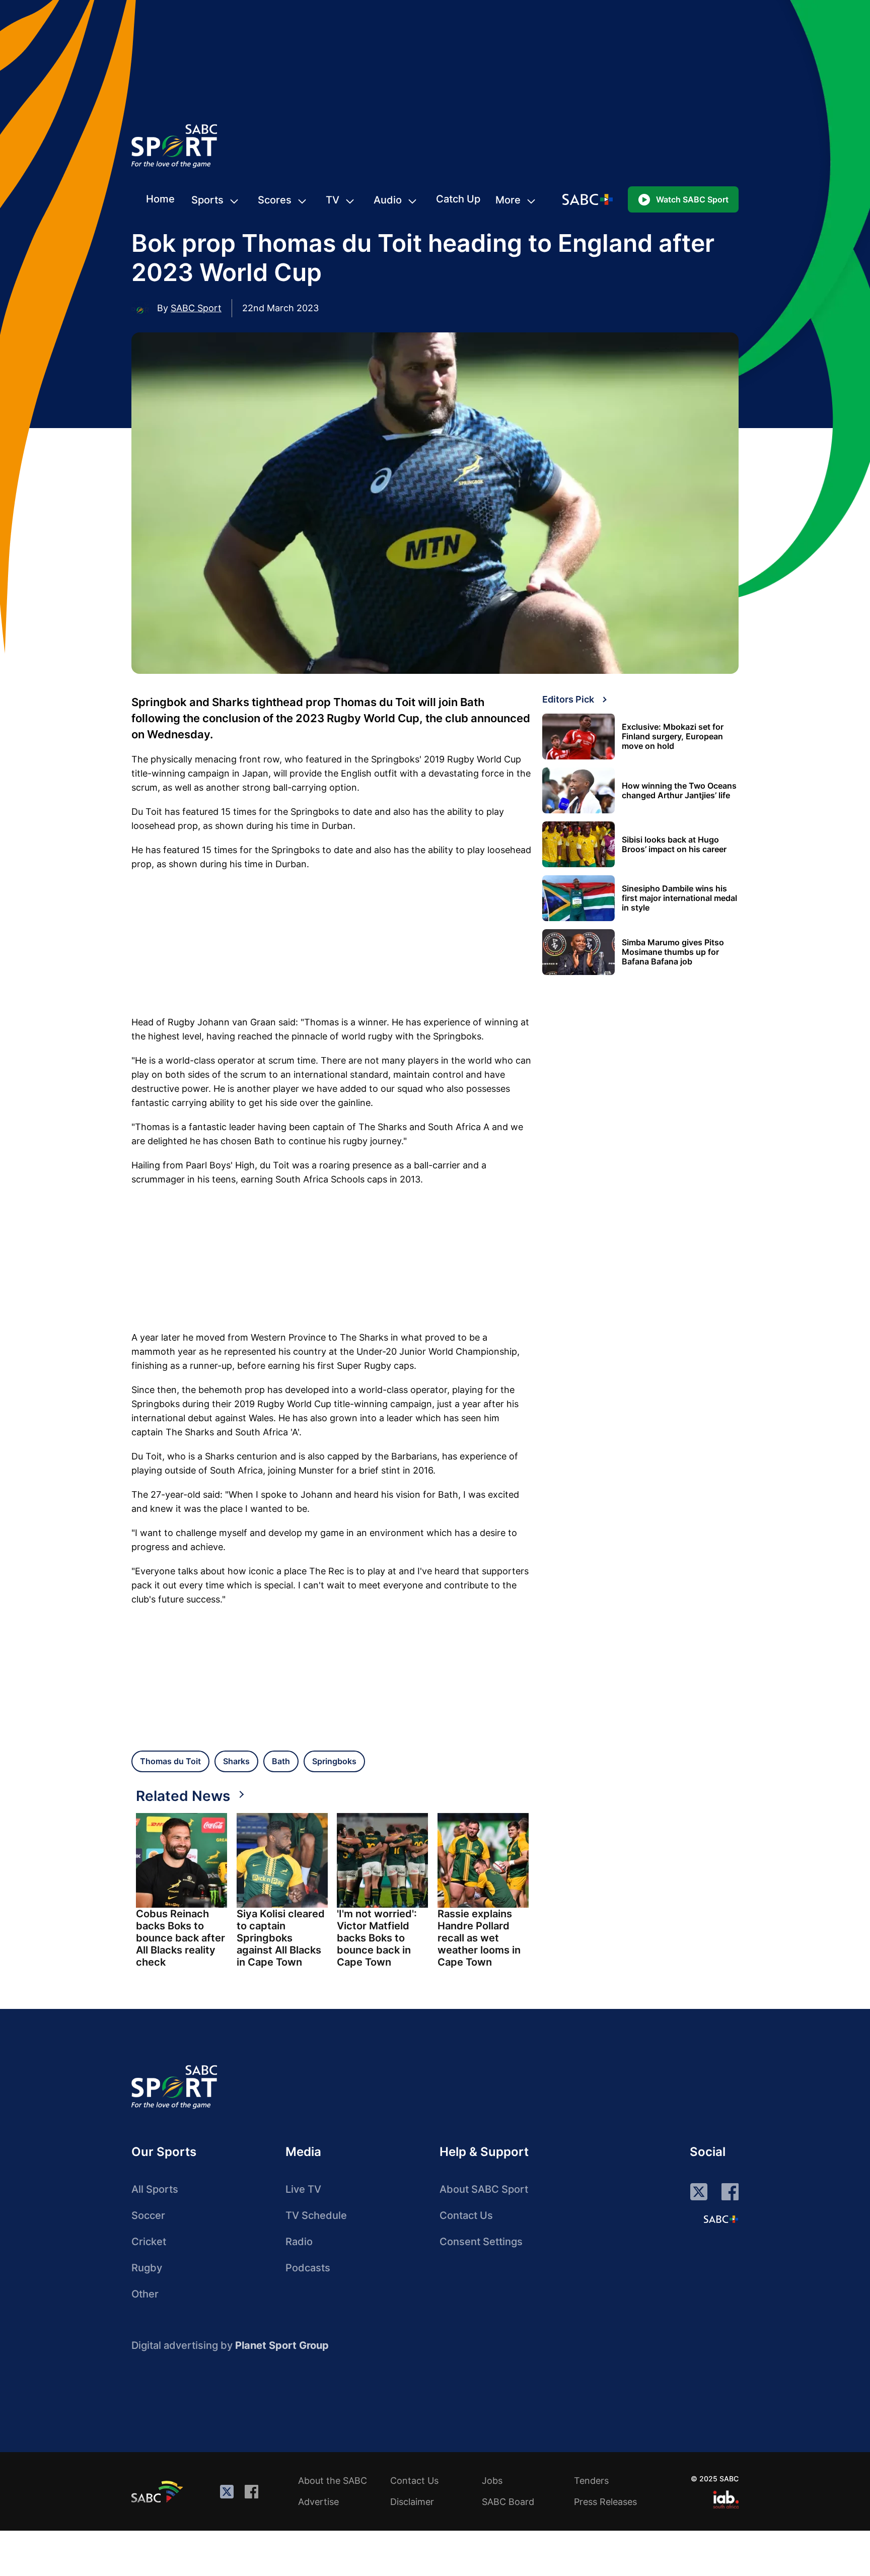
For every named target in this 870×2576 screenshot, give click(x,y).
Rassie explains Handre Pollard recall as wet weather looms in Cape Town (479, 1938)
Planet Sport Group (282, 2345)
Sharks (236, 1761)
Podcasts (308, 2268)
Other (145, 2294)
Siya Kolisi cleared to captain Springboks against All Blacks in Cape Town (281, 1938)
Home (160, 199)
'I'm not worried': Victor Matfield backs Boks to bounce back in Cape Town (377, 1938)
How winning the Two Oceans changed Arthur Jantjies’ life (679, 791)
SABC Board (508, 2502)
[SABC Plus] (721, 2219)
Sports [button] (207, 200)
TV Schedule (316, 2215)
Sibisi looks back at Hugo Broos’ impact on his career (674, 845)
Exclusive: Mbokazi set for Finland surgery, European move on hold (673, 737)
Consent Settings (481, 2242)
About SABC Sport (484, 2189)
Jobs (492, 2481)
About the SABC (333, 2481)
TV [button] (333, 200)
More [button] (508, 200)
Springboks (334, 1761)
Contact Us (466, 2215)
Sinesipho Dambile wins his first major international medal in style (679, 898)
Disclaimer (412, 2502)
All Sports (155, 2189)
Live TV (303, 2189)
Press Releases (605, 2502)
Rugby (147, 2268)
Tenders (591, 2481)
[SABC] (159, 2491)
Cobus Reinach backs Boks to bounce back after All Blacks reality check (180, 1938)
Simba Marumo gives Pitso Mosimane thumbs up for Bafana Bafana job (673, 952)
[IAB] (726, 2499)
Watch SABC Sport (692, 199)
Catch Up (458, 199)
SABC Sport (196, 308)
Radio (299, 2242)
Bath (281, 1761)
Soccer (148, 2215)
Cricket (149, 2242)
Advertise (318, 2502)
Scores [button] (275, 200)
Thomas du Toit (170, 1761)
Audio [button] (388, 200)
